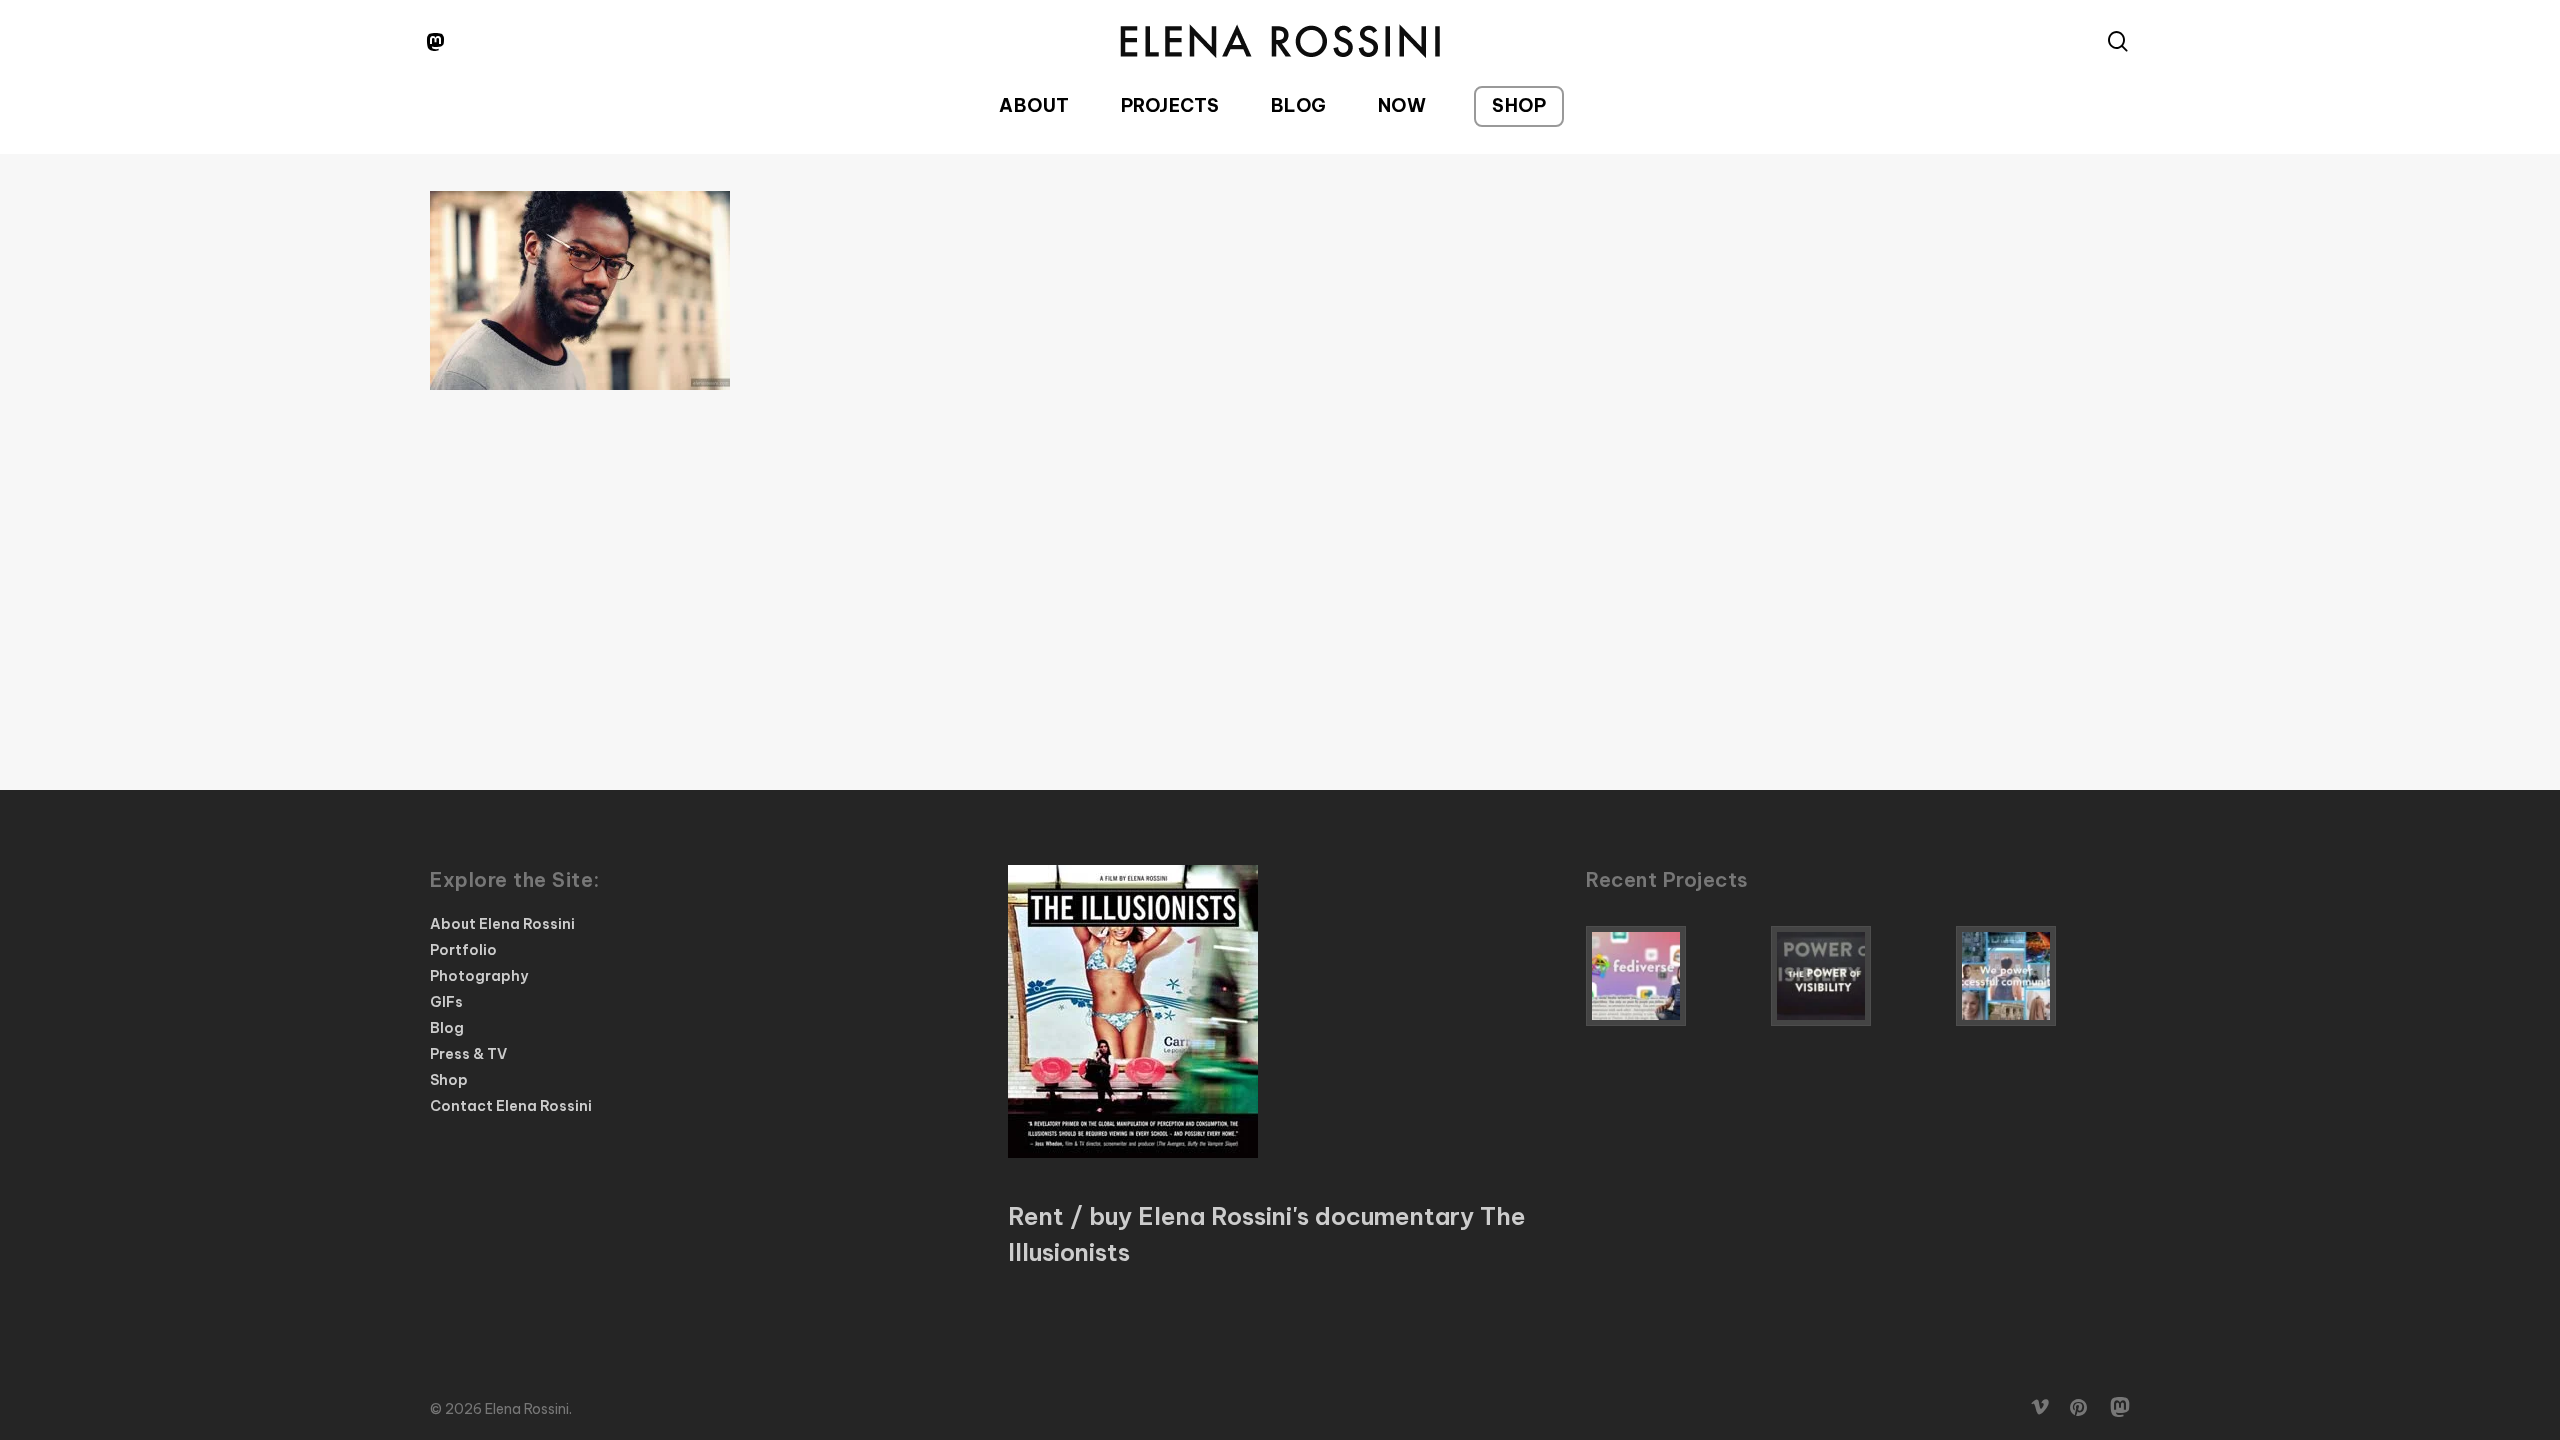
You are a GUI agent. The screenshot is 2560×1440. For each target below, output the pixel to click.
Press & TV (468, 1054)
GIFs (446, 1002)
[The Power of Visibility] (1858, 976)
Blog (447, 1028)
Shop (449, 1080)
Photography (479, 976)
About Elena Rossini (502, 924)
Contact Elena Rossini (511, 1106)
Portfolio (463, 950)
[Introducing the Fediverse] (1673, 976)
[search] (2118, 41)
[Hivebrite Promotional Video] (2043, 976)
